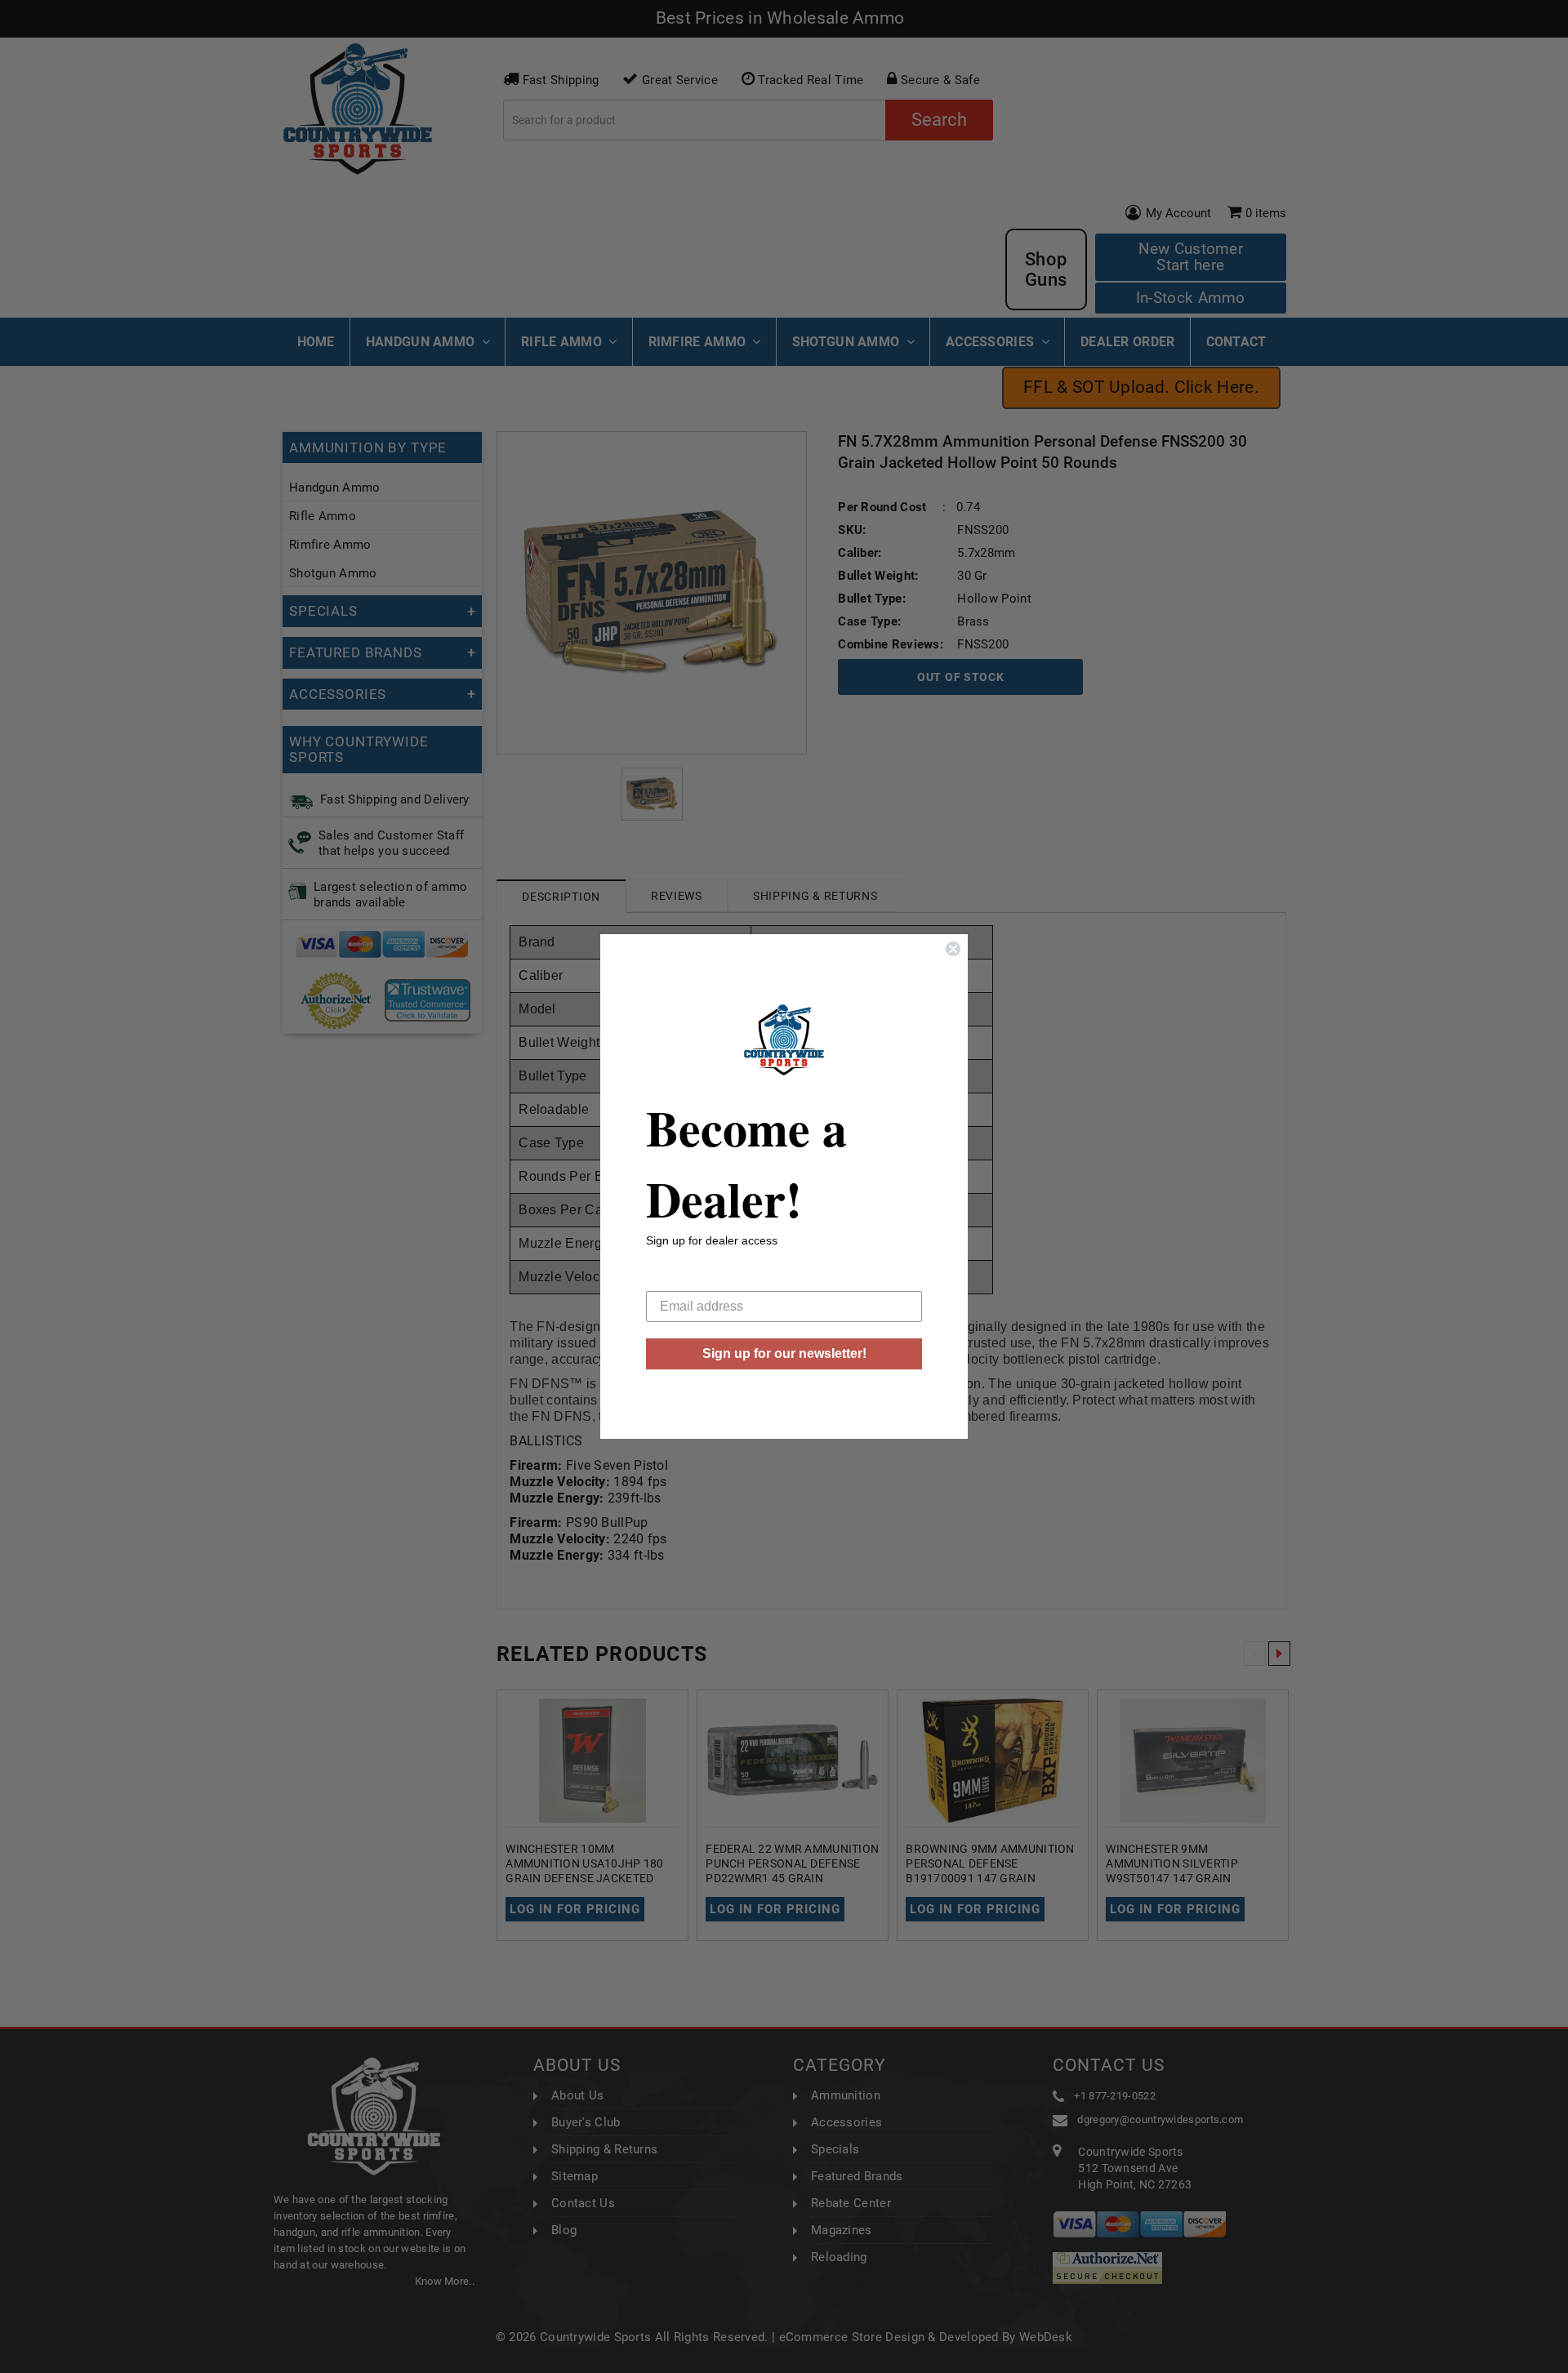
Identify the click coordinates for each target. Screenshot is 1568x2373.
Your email (677, 1278)
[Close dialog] (953, 949)
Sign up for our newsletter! (784, 1353)
